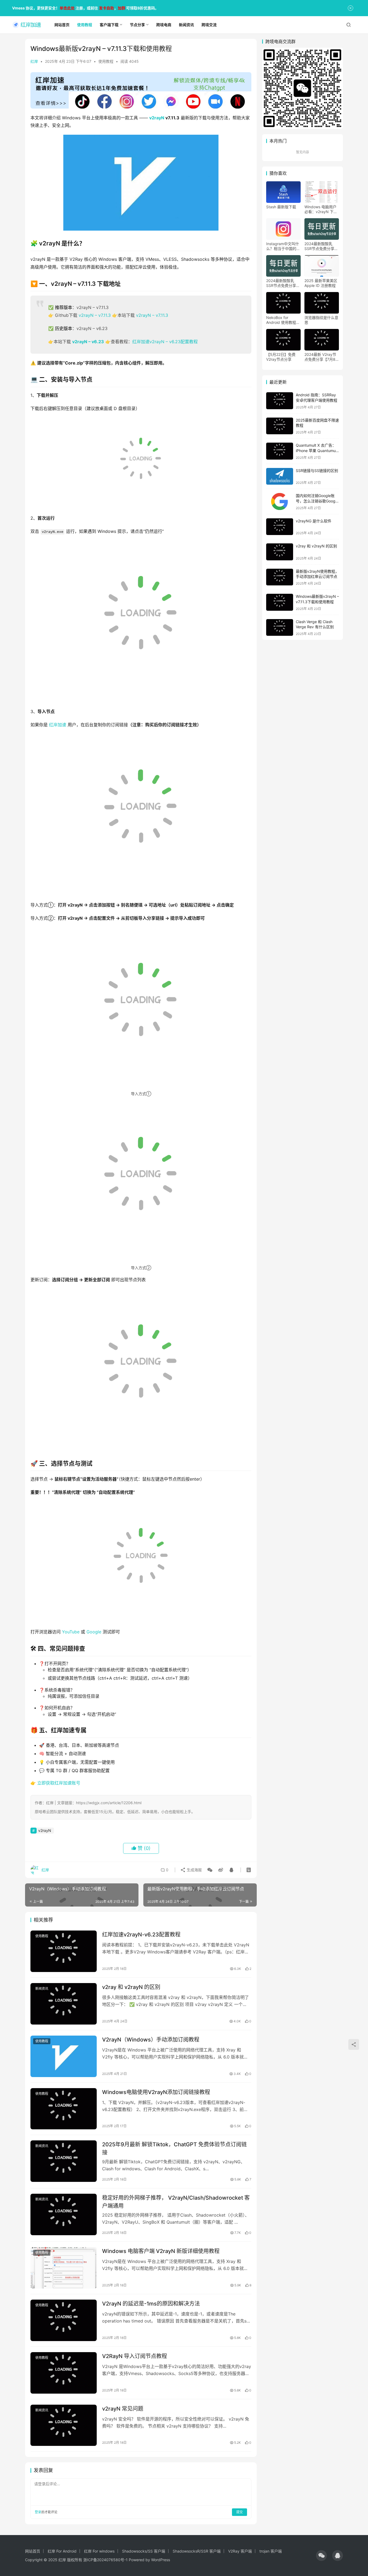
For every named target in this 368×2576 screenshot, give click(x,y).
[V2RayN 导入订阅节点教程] (64, 2373)
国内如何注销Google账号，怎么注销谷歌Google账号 (317, 501)
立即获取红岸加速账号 (59, 1783)
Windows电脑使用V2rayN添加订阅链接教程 (156, 2092)
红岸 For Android (62, 2551)
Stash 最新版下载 (281, 207)
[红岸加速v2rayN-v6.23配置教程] (64, 1951)
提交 (239, 2512)
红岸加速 (58, 725)
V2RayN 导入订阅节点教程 (135, 2356)
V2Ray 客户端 (240, 2551)
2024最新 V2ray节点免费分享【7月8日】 (320, 357)
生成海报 (194, 1870)
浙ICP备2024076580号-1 (105, 2560)
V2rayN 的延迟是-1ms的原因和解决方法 (151, 2304)
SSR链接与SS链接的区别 (317, 471)
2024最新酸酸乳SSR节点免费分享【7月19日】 (319, 246)
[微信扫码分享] (210, 1870)
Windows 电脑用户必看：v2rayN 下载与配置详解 (321, 209)
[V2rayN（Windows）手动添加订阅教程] (64, 2056)
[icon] (321, 2556)
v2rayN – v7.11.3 (95, 315)
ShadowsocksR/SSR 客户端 (197, 2551)
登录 (38, 2512)
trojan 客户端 (271, 2551)
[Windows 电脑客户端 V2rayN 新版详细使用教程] (64, 2268)
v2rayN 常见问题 (123, 2409)
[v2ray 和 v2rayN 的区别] (64, 2004)
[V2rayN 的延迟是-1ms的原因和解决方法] (64, 2320)
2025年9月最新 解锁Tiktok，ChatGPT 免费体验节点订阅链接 (174, 2148)
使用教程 (106, 61)
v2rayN (157, 118)
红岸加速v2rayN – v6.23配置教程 (165, 342)
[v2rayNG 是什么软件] (280, 527)
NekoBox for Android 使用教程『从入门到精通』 (281, 320)
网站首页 (33, 2551)
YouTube (71, 1632)
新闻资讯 (42, 1989)
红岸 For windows (99, 2551)
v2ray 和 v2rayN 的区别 (131, 1987)
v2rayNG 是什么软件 (314, 521)
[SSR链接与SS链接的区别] (280, 476)
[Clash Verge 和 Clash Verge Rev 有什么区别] (280, 628)
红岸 (34, 61)
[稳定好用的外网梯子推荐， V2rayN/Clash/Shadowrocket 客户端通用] (64, 2214)
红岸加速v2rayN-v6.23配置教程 (141, 1935)
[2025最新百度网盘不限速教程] (280, 426)
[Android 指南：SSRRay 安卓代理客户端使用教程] (280, 401)
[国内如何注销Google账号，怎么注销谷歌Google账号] (280, 501)
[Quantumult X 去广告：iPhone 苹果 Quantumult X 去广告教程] (280, 451)
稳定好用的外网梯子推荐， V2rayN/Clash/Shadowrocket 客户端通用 (176, 2202)
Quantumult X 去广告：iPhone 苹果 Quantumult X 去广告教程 (317, 450)
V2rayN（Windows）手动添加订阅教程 (151, 2040)
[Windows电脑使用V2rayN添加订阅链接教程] (64, 2109)
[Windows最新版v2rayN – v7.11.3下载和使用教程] (280, 602)
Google (94, 1632)
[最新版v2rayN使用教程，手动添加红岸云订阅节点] (280, 577)
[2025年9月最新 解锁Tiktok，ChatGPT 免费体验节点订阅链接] (64, 2161)
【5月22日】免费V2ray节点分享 (281, 357)
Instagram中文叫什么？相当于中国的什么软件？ (283, 246)
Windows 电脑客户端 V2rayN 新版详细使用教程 (161, 2251)
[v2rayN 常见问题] (64, 2425)
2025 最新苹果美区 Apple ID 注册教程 (321, 283)
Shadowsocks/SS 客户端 (144, 2551)
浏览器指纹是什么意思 (321, 320)
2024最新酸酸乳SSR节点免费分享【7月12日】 (281, 283)
